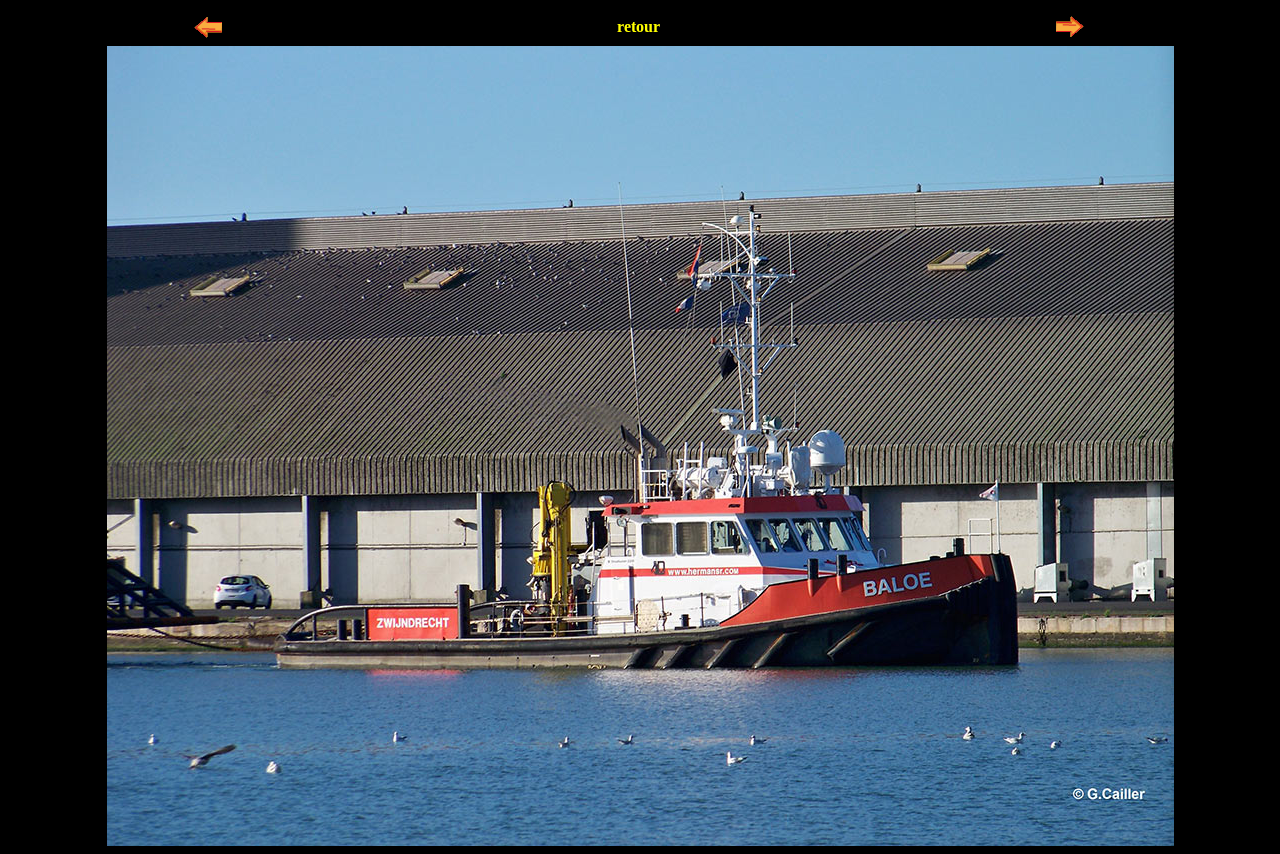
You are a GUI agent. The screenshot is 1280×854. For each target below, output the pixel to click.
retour (638, 26)
